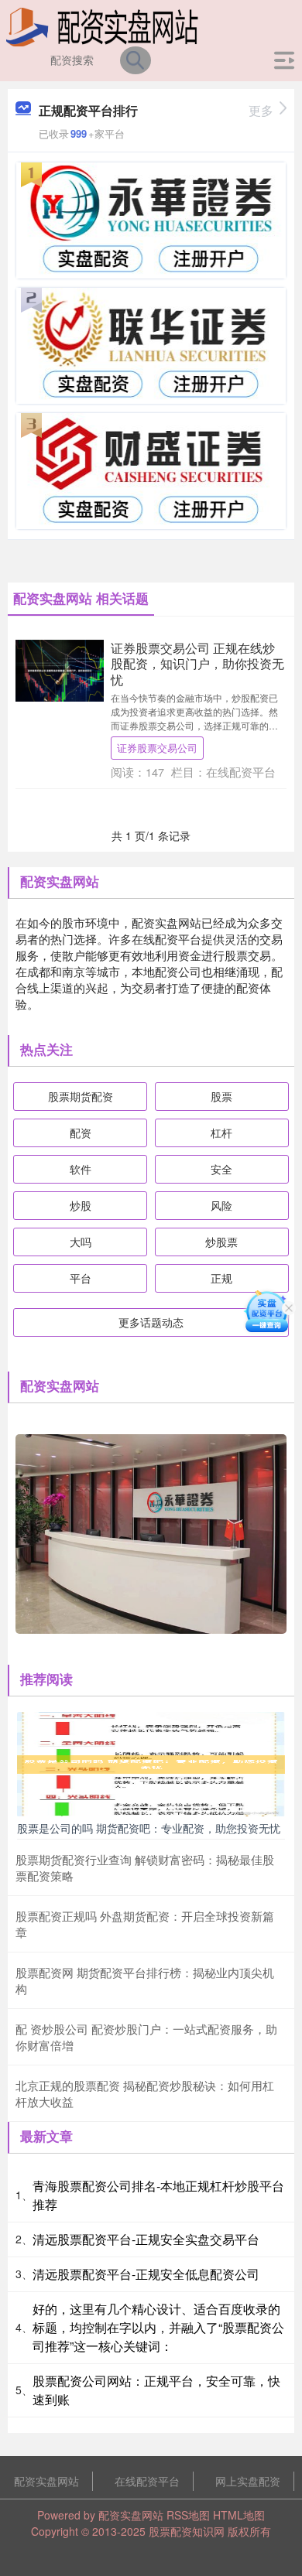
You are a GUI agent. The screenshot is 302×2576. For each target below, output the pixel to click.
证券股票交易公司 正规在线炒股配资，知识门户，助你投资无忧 (197, 663)
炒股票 (221, 1242)
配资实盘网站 (46, 2481)
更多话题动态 (151, 1322)
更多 (261, 110)
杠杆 (221, 1133)
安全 (221, 1169)
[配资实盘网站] (102, 26)
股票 (221, 1096)
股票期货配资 (81, 1096)
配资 (81, 1133)
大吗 (81, 1242)
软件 (81, 1169)
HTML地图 (239, 2515)
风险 (221, 1205)
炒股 (81, 1205)
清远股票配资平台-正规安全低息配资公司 (146, 2274)
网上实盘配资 (248, 2481)
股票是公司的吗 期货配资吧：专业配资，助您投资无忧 (149, 1828)
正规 (221, 1278)
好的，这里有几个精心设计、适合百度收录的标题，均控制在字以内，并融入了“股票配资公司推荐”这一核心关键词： (158, 2327)
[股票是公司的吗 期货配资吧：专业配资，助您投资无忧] (151, 1762)
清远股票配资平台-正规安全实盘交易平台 (146, 2239)
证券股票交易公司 (157, 748)
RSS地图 (188, 2515)
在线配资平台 (147, 2481)
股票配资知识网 (187, 2531)
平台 (81, 1278)
